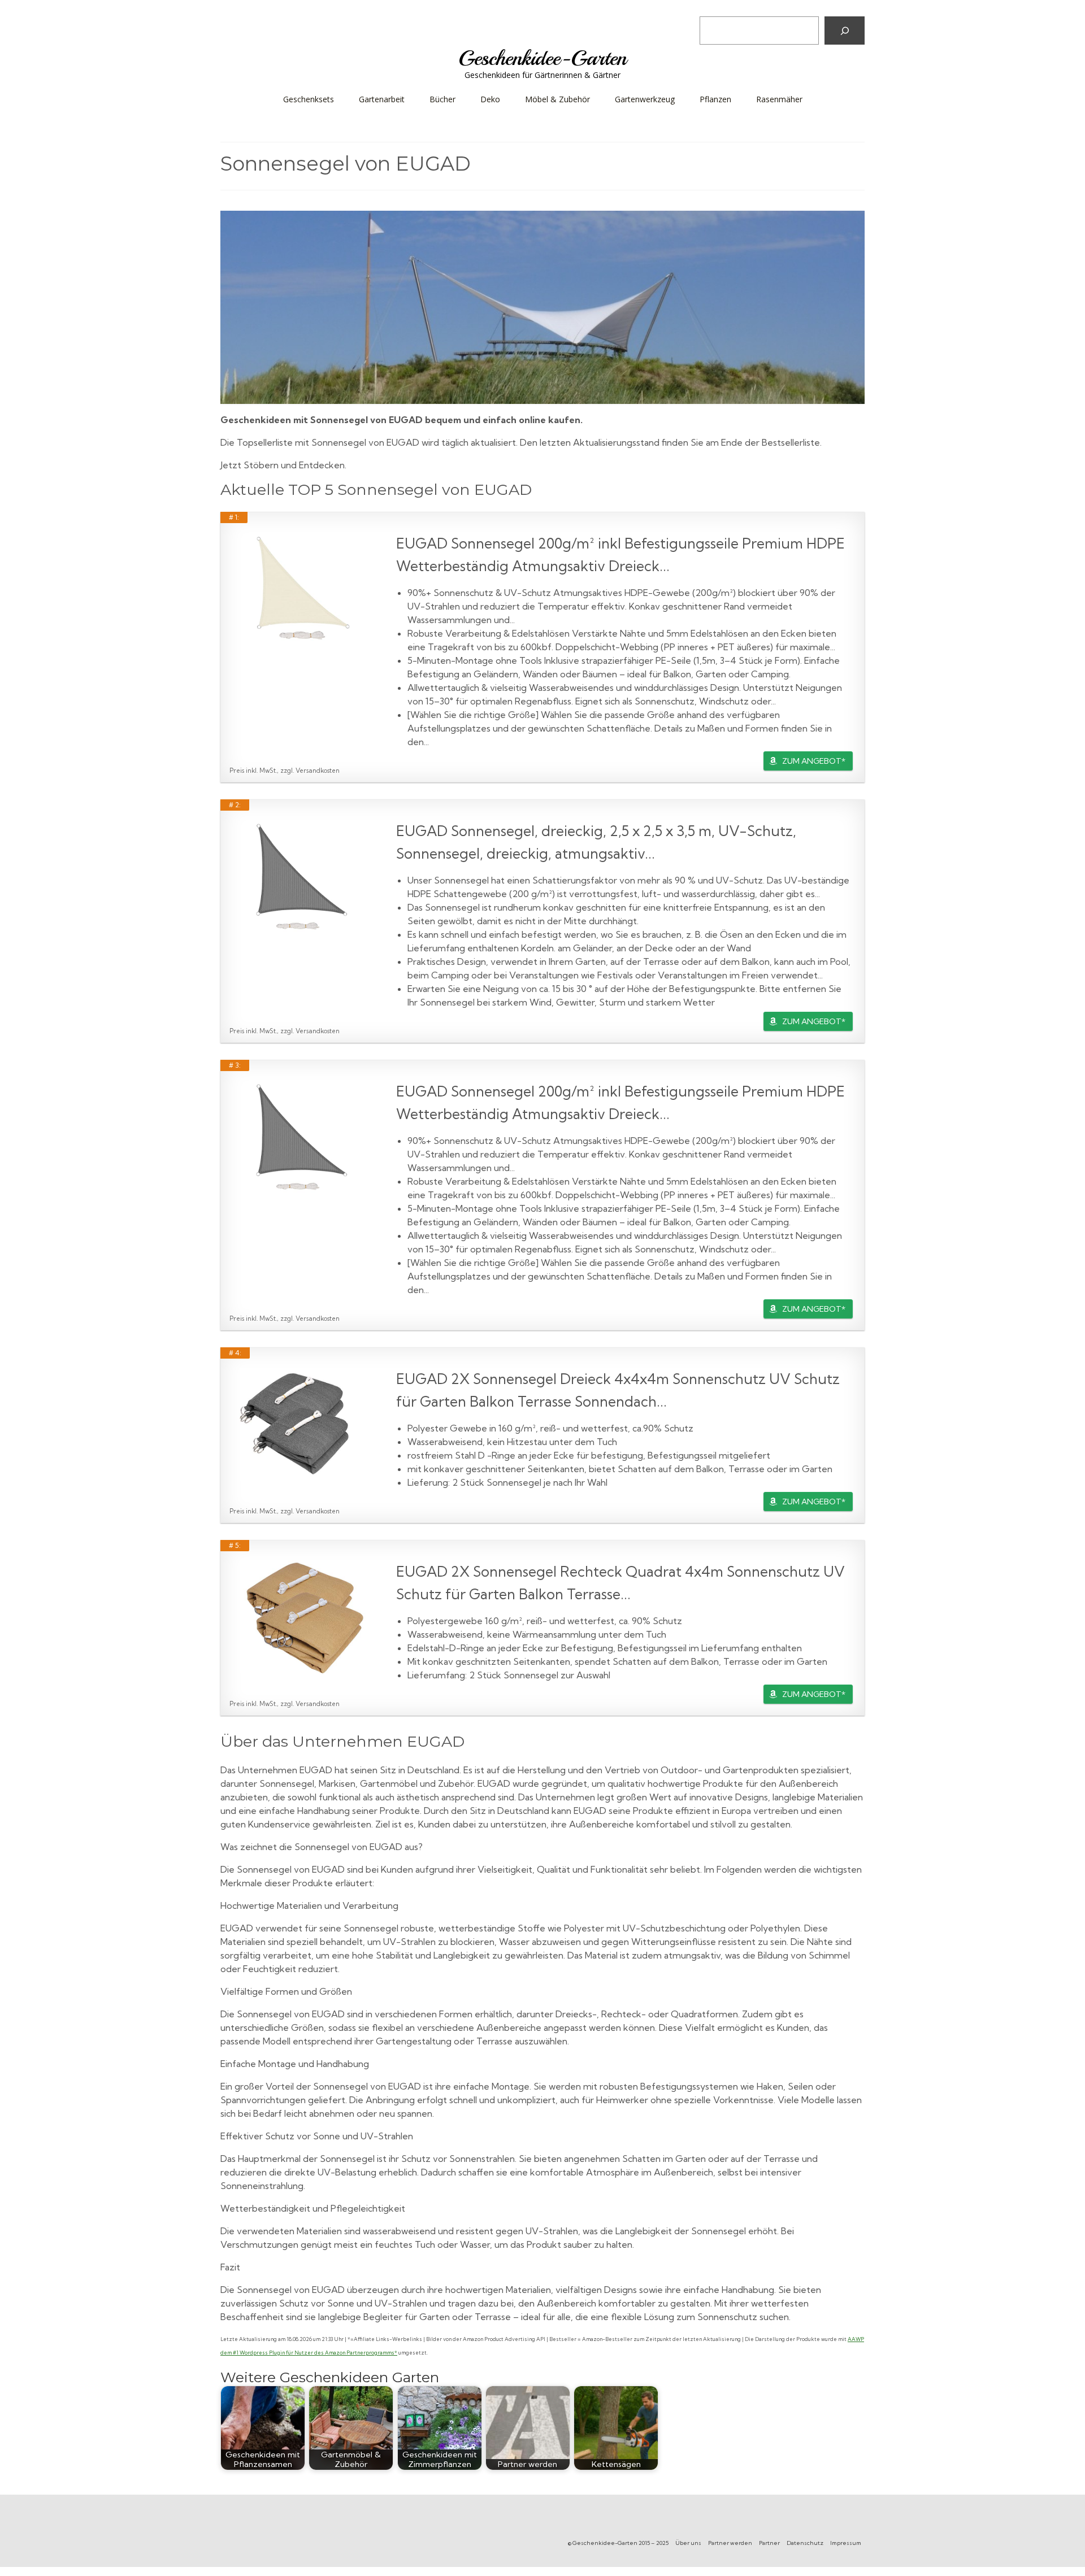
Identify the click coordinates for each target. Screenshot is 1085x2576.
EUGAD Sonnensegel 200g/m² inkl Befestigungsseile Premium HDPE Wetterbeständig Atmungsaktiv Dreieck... (620, 554)
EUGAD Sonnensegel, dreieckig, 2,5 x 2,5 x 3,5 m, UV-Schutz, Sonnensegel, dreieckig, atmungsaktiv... (596, 842)
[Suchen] (845, 31)
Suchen (716, 8)
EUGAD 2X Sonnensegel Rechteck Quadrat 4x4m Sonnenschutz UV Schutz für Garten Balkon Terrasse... (620, 1583)
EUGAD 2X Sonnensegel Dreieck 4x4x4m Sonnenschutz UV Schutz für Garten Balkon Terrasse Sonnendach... (618, 1390)
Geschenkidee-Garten (542, 58)
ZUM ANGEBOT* (814, 761)
